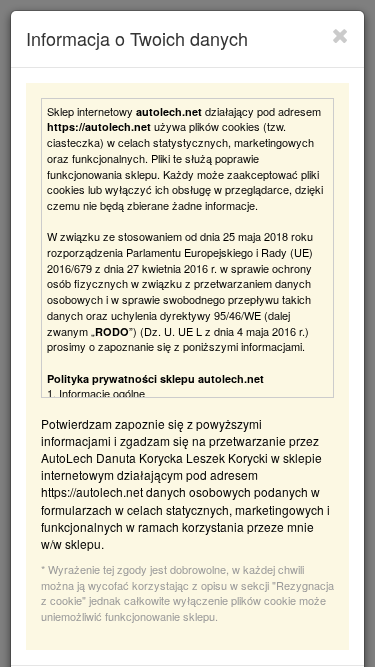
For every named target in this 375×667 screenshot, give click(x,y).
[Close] (340, 35)
